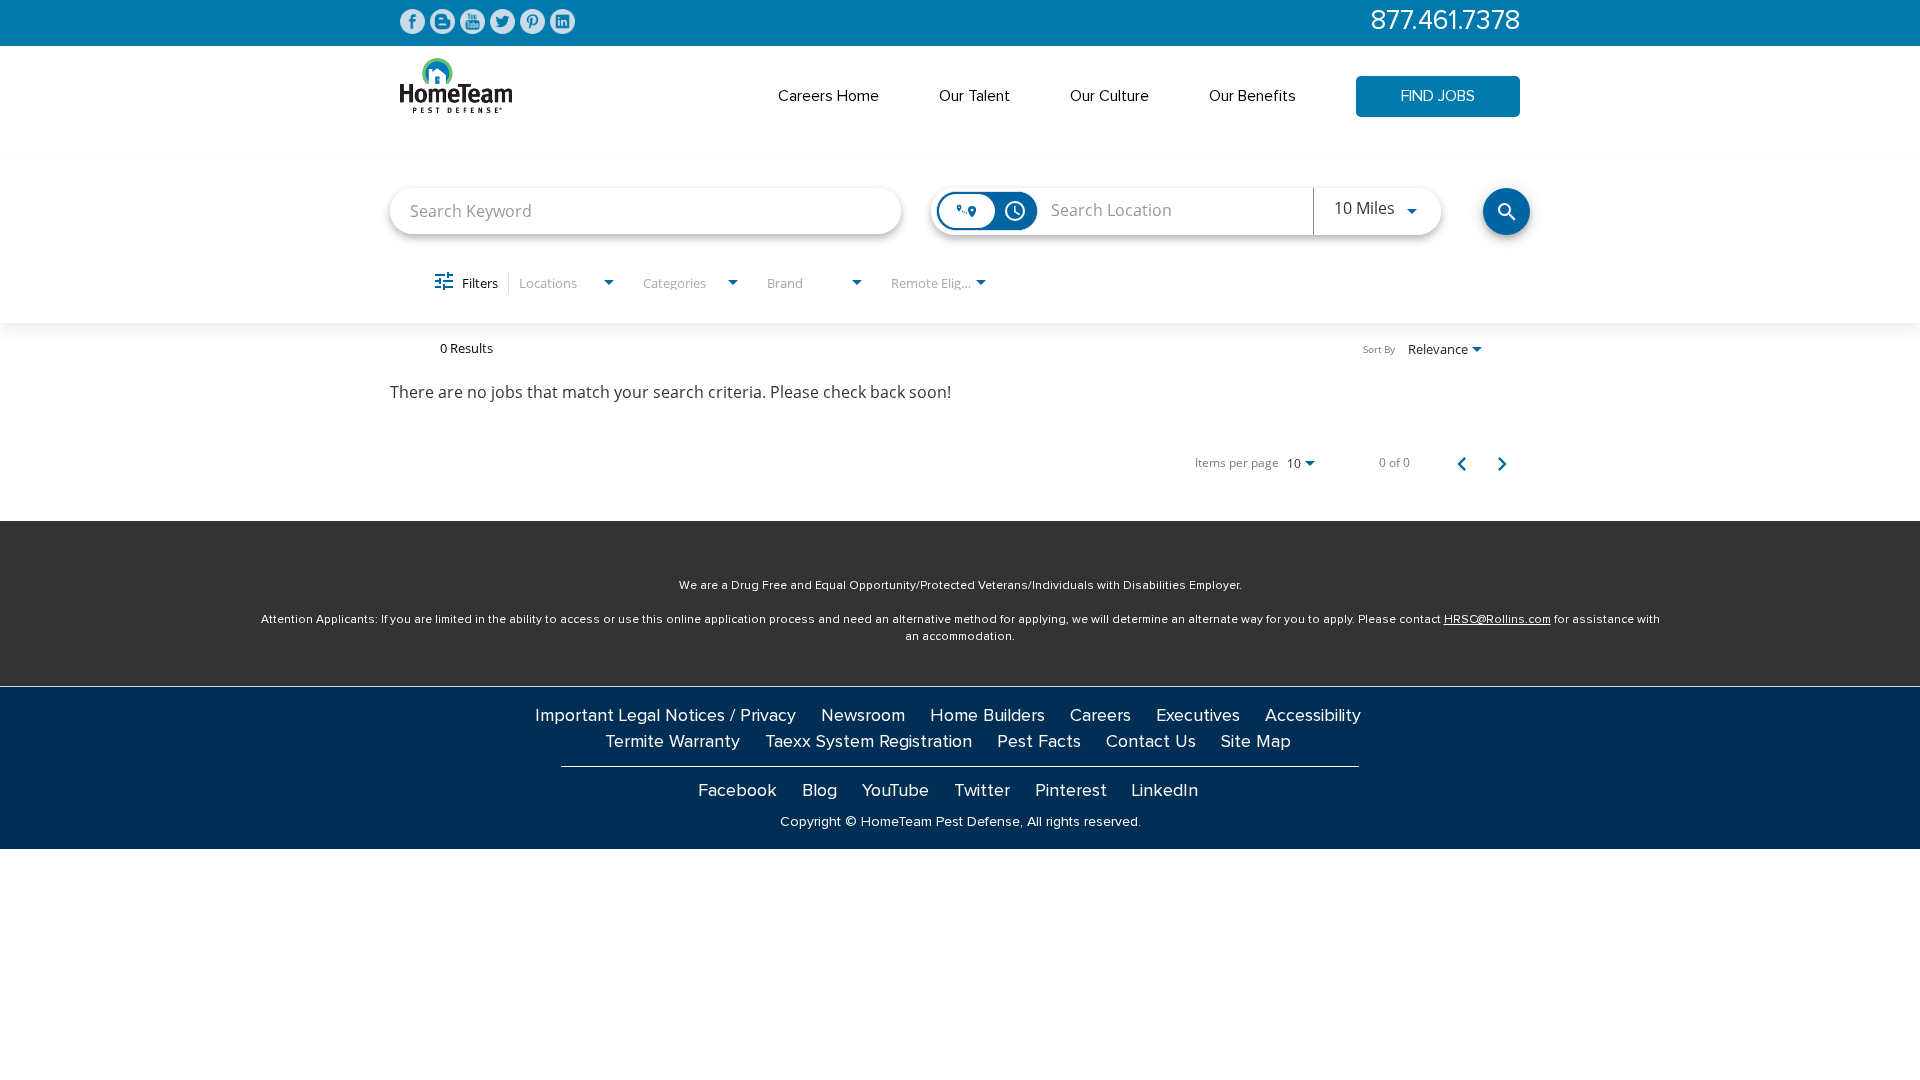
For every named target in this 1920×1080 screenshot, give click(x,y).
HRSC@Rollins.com (1497, 620)
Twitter (982, 791)
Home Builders (987, 716)
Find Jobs (1438, 96)
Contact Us (1151, 742)
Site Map (1256, 742)
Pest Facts (1039, 742)
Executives (1198, 716)
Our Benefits (1252, 96)
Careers (1100, 716)
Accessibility (1313, 716)
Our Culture (1109, 96)
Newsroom (863, 716)
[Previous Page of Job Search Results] (1462, 463)
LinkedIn (1165, 791)
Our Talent (974, 96)
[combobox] (645, 210)
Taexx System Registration (868, 742)
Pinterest (1071, 791)
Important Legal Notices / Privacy (665, 716)
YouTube (895, 791)
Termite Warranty (672, 742)
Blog (819, 791)
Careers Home (828, 96)
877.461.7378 (1445, 21)
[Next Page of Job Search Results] (1502, 463)
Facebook (737, 791)
